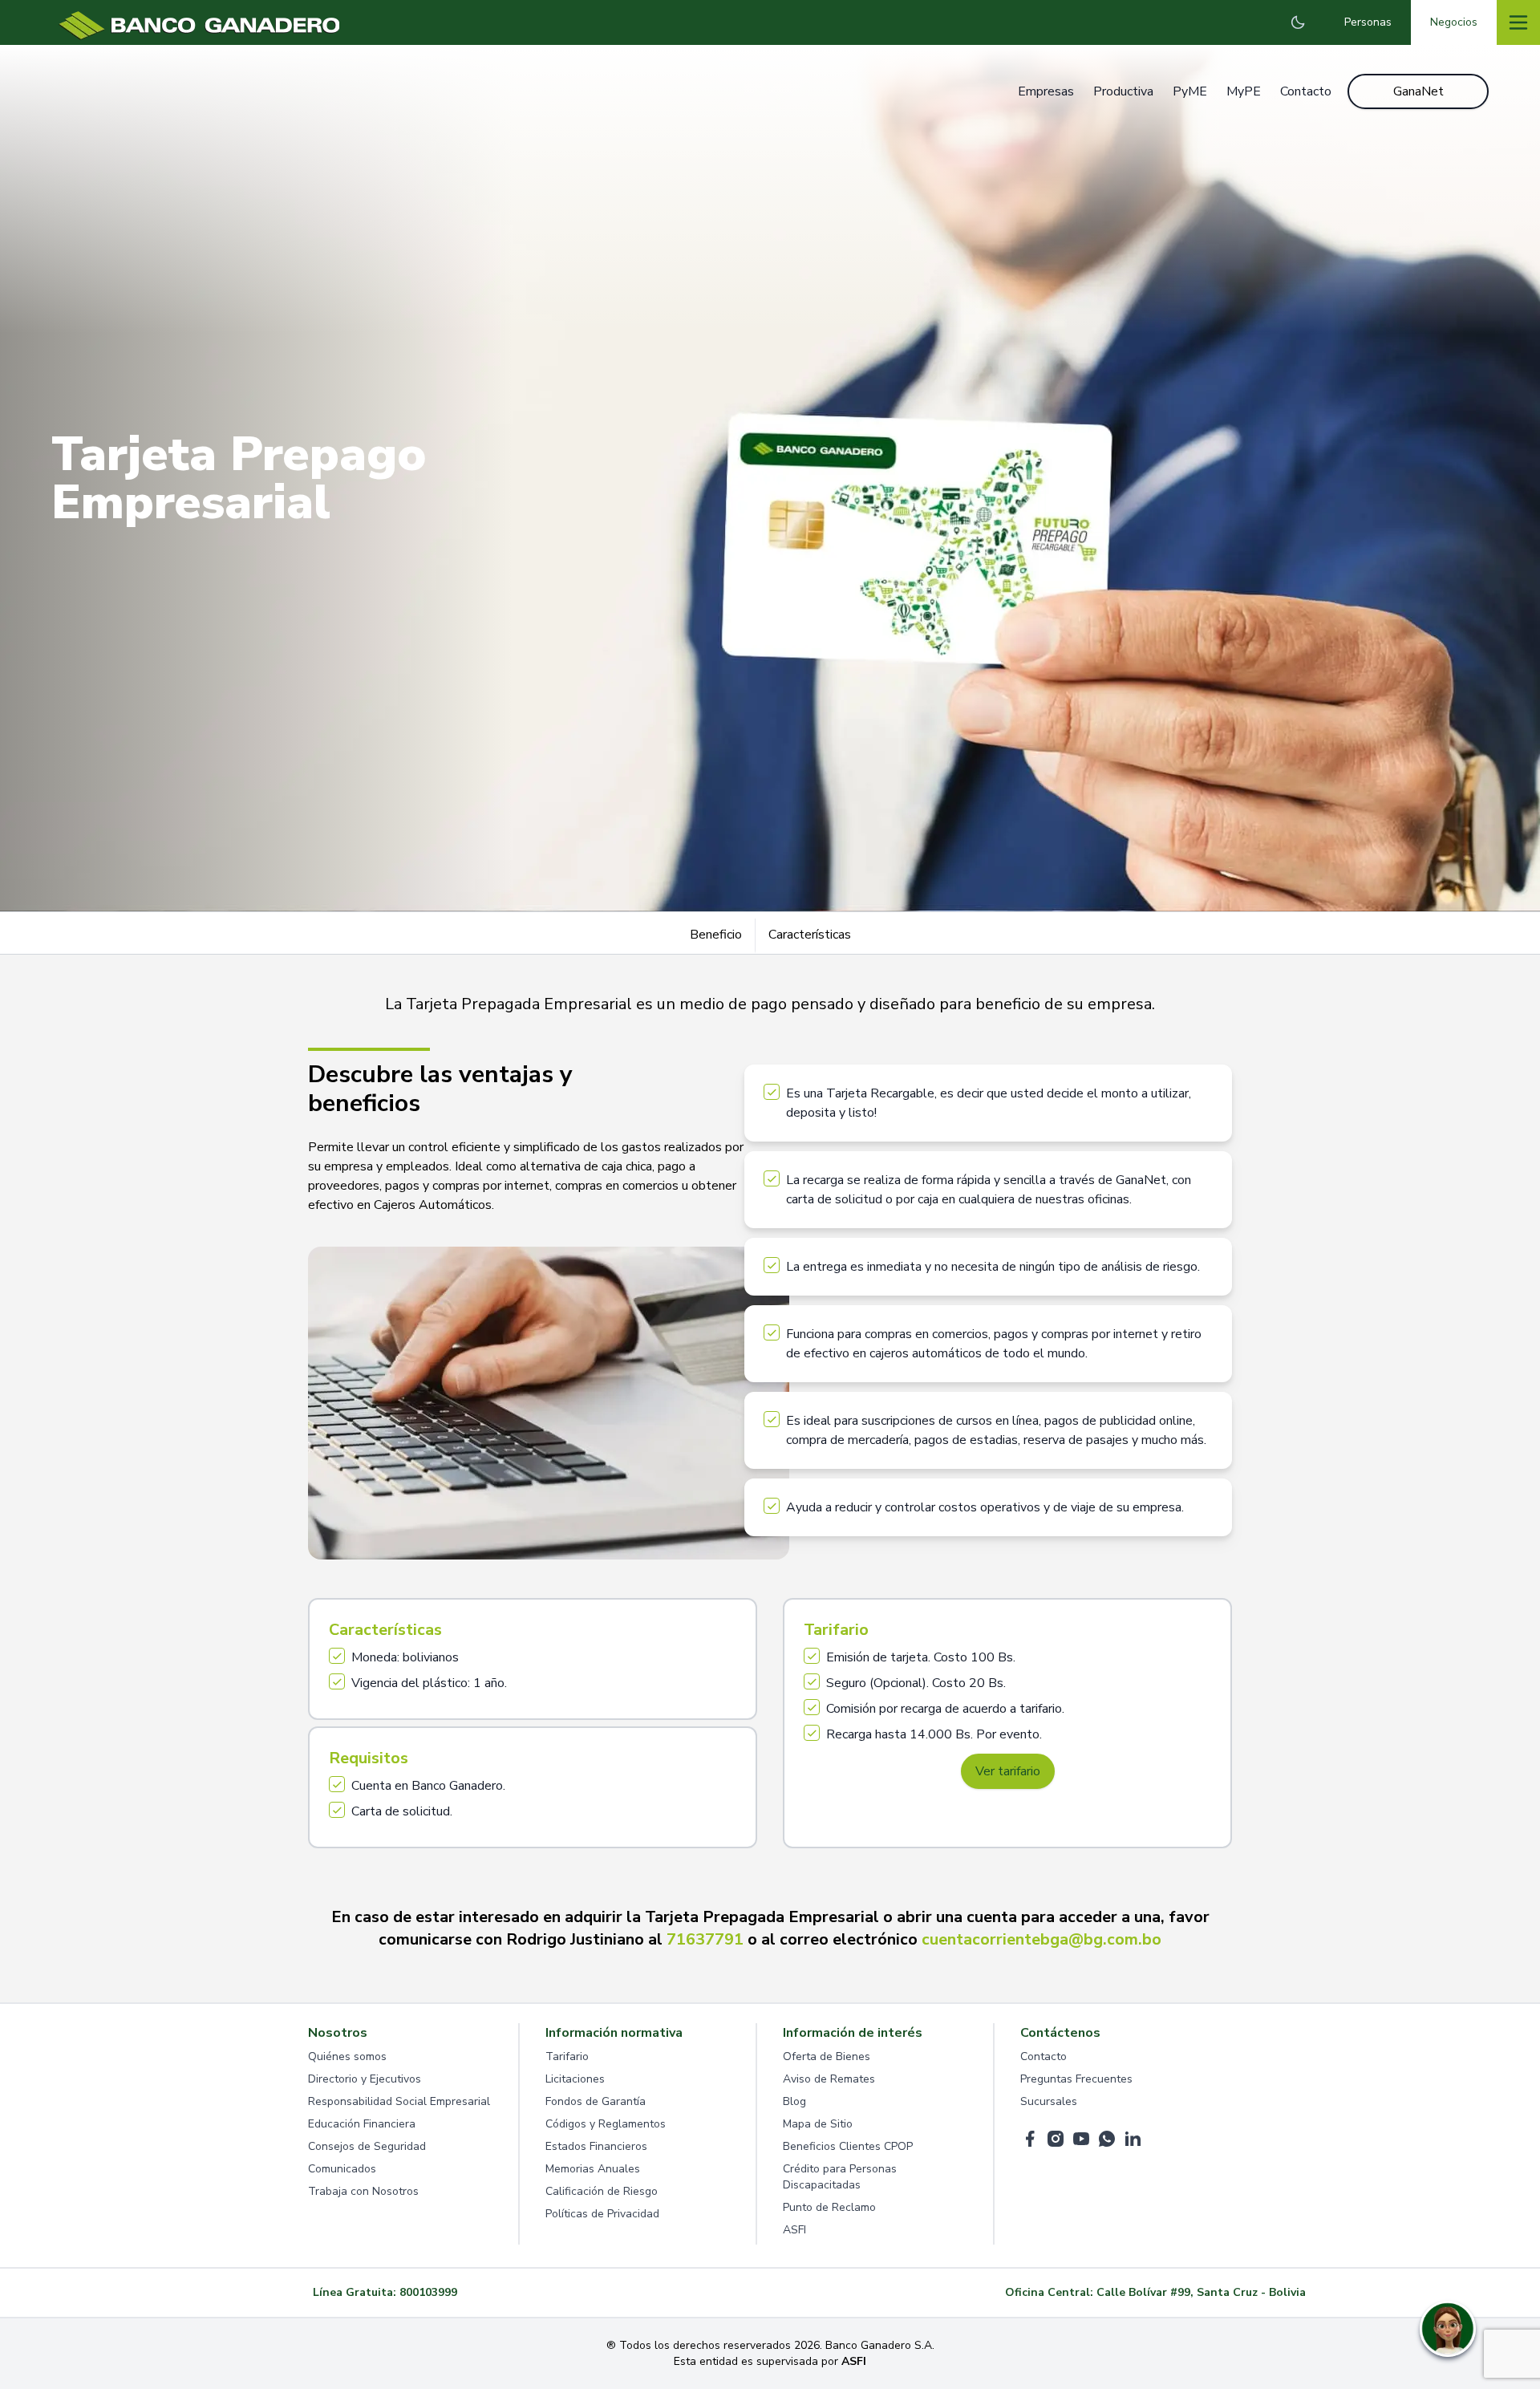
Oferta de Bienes (827, 2056)
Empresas (1046, 91)
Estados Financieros (596, 2146)
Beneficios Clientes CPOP (848, 2146)
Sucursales (1049, 2101)
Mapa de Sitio (818, 2124)
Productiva (1123, 91)
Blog (794, 2101)
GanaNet (1418, 91)
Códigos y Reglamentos (606, 2124)
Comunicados (342, 2169)
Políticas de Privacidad (602, 2214)
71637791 (705, 1939)
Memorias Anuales (593, 2169)
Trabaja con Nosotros (363, 2191)
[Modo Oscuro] (1298, 22)
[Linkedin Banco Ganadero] (1133, 2139)
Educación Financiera (362, 2124)
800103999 (428, 2292)
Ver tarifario (1008, 1771)
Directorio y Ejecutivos (365, 2079)
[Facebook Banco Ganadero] (1030, 2139)
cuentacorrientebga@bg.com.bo (1042, 1939)
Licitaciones (575, 2079)
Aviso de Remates (829, 2079)
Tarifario (567, 2056)
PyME (1190, 91)
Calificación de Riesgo (602, 2191)
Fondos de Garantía (596, 2101)
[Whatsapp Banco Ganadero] (1107, 2139)
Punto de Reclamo (829, 2207)
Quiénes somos (347, 2056)
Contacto (1306, 91)
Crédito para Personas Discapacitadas (840, 2177)
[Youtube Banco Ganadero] (1081, 2139)
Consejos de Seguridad (367, 2146)
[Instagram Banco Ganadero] (1056, 2139)
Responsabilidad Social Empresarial (399, 2101)
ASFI (794, 2230)
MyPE (1244, 91)
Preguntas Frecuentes (1076, 2079)
